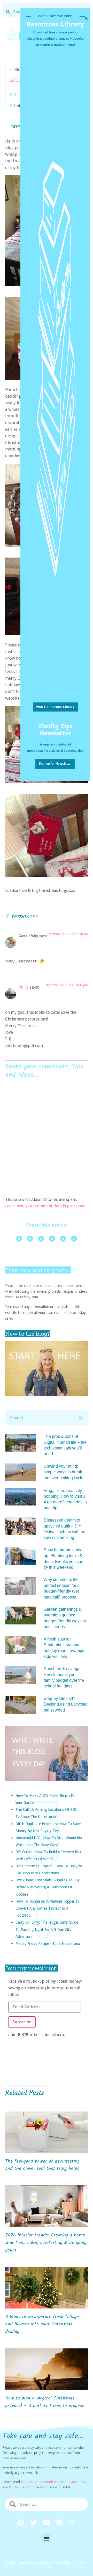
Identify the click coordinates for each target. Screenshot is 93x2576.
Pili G (24, 987)
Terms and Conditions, (43, 2482)
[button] (47, 2538)
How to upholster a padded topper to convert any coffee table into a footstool (48, 1908)
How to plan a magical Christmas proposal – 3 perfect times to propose (45, 2402)
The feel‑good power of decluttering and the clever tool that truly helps (42, 2165)
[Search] (80, 1418)
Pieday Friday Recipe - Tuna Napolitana (48, 1943)
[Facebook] (21, 2522)
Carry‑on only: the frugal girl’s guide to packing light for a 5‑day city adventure (47, 1929)
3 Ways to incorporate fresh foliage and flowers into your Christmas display (42, 2324)
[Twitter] (34, 2522)
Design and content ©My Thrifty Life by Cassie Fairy (47, 2565)
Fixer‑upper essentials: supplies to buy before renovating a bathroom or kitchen (48, 1887)
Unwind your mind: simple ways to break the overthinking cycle (64, 1472)
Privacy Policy (76, 2482)
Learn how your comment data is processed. (46, 1206)
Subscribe (22, 2022)
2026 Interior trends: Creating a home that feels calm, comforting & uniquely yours (46, 2243)
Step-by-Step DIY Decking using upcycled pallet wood (66, 1704)
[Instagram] (72, 2522)
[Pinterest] (59, 2522)
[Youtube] (47, 2522)
